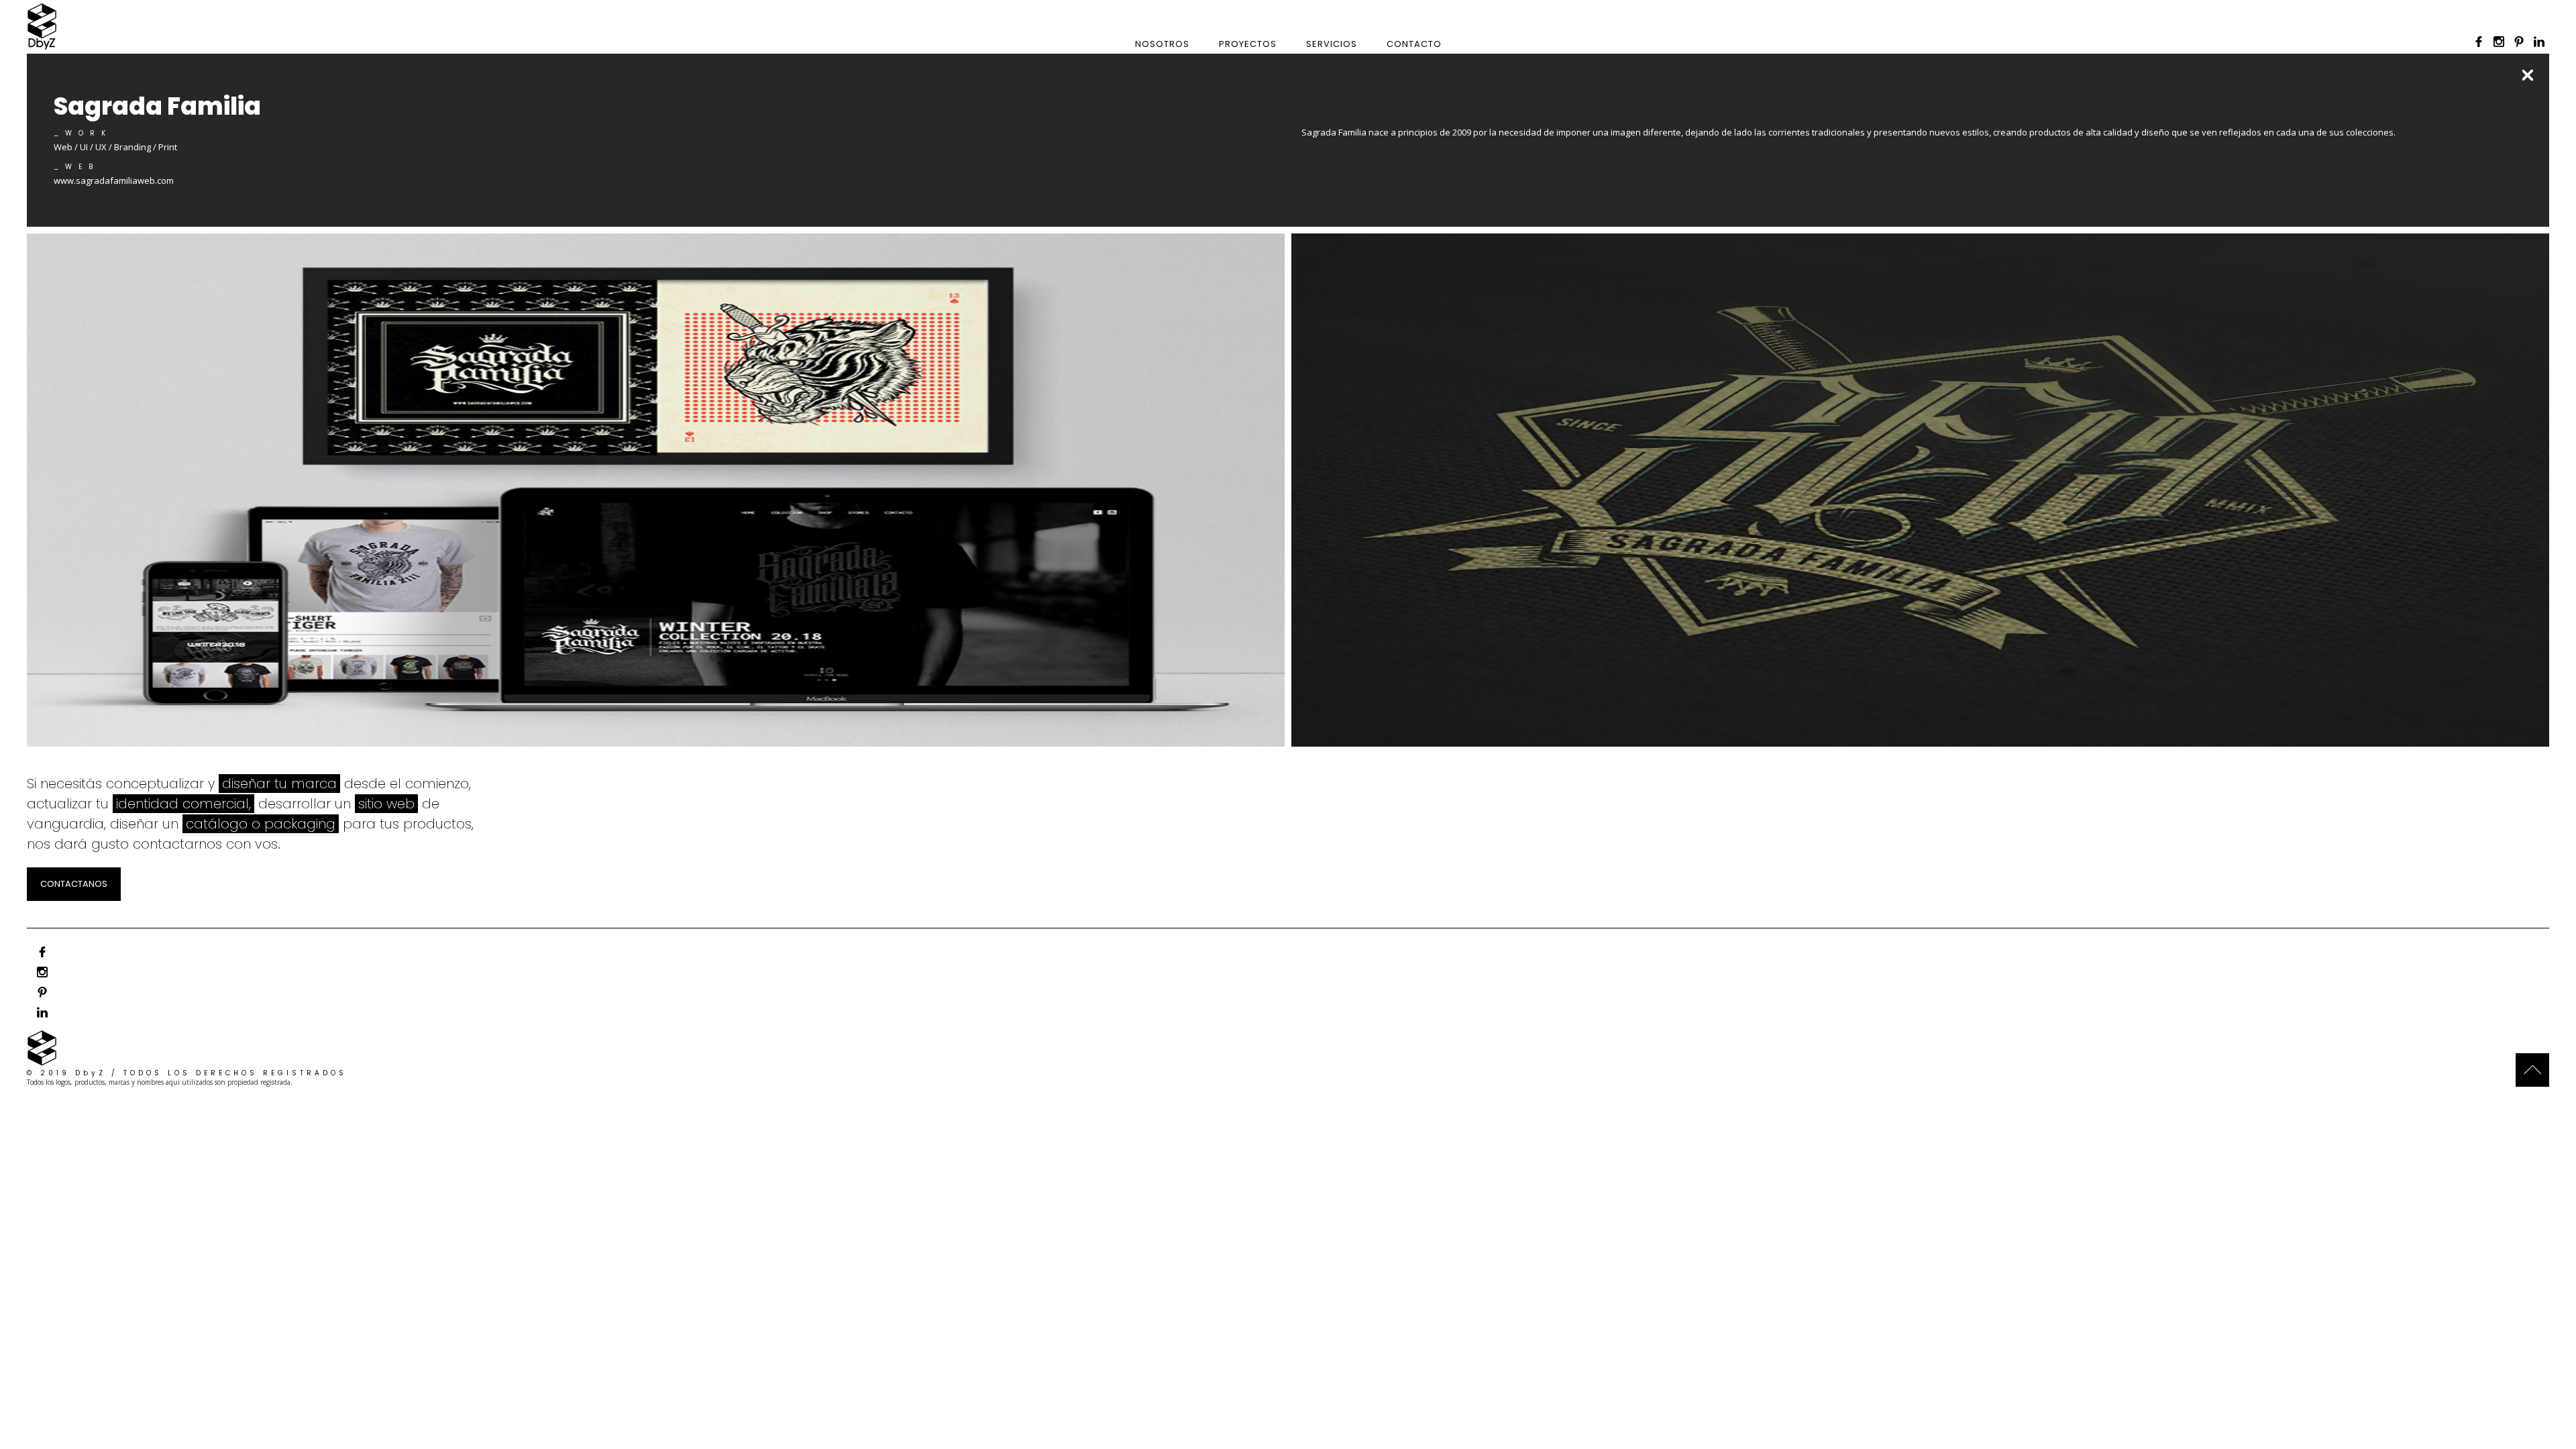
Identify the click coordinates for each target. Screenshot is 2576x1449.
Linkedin (2539, 42)
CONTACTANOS (74, 884)
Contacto (1414, 44)
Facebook (2479, 42)
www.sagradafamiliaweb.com (114, 180)
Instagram (2499, 42)
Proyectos (1248, 44)
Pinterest (2519, 42)
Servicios (1332, 44)
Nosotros (1162, 44)
